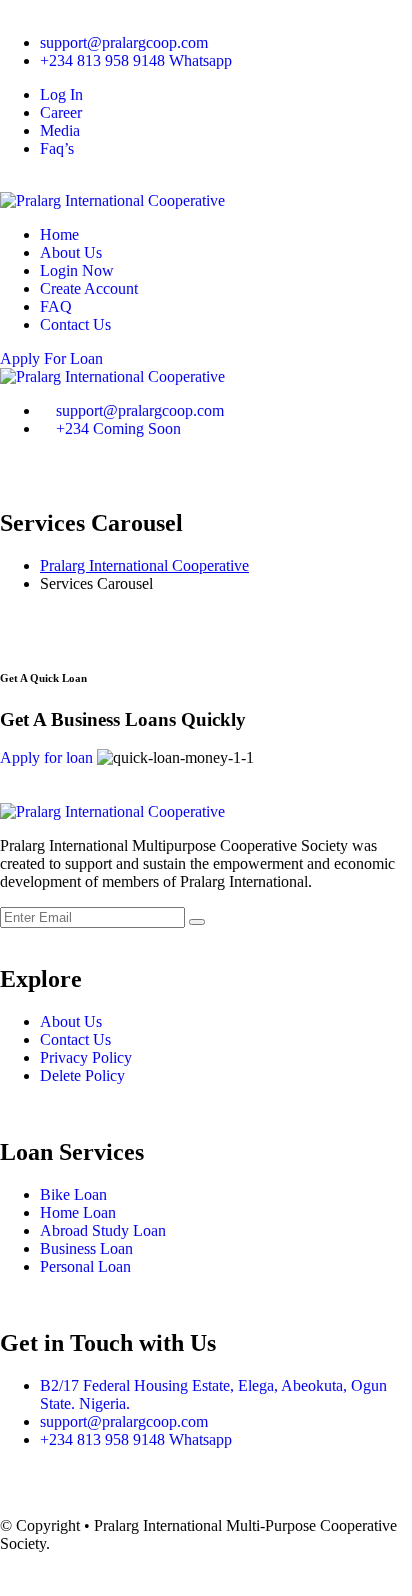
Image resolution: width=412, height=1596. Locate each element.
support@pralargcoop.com (124, 42)
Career (61, 112)
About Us (71, 252)
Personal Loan (85, 1266)
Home (59, 234)
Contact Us (75, 324)
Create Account (89, 288)
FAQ (56, 306)
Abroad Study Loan (103, 1230)
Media (60, 130)
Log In (61, 94)
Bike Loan (73, 1194)
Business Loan (86, 1248)
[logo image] (112, 376)
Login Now (77, 270)
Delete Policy (82, 1075)
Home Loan (78, 1212)
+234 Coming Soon (118, 428)
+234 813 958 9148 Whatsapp (136, 60)
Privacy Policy (86, 1057)
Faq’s (57, 148)
